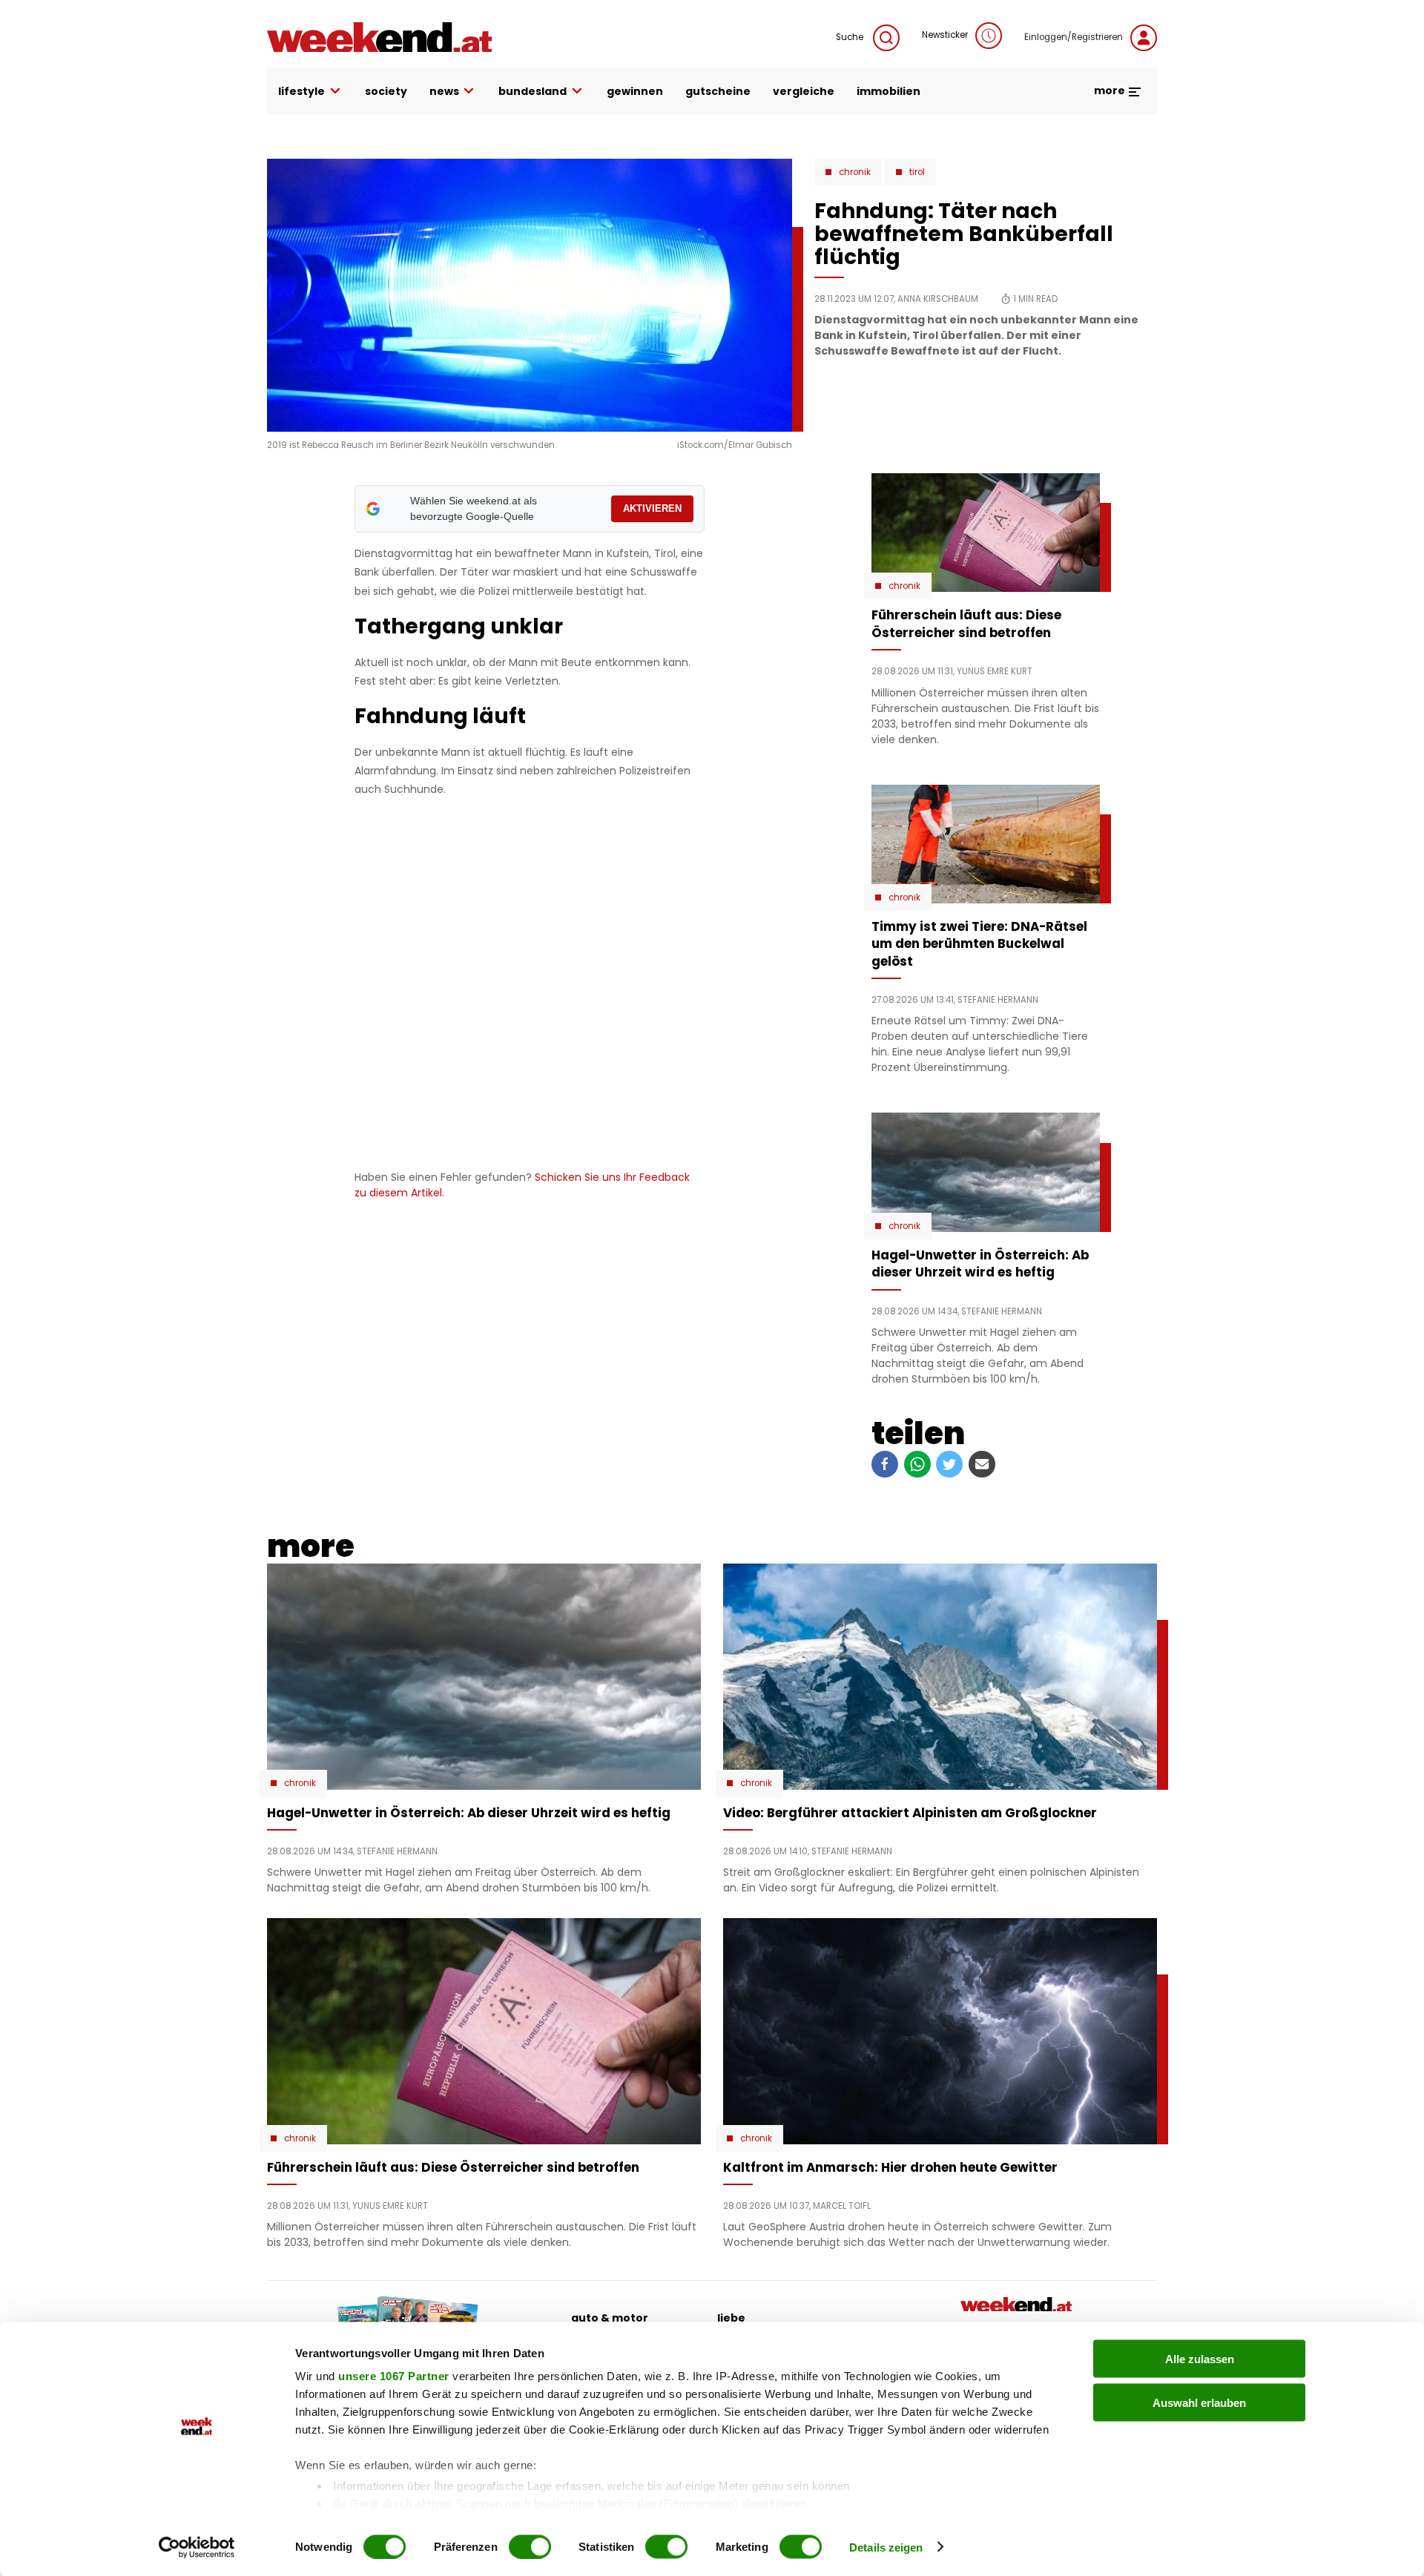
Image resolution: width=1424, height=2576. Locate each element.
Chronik (855, 172)
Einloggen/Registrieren (1074, 37)
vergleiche (804, 91)
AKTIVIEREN (652, 508)
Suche (851, 37)
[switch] (530, 2546)
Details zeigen (886, 2547)
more (1111, 90)
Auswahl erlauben (1199, 2402)
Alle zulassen (1200, 2359)
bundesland (533, 91)
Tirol (917, 172)
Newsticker (945, 35)
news (444, 91)
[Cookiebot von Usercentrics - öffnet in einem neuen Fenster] (197, 2547)
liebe (731, 2318)
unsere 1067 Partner (394, 2376)
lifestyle (301, 91)
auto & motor (610, 2318)
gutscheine (718, 91)
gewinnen (635, 91)
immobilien (889, 91)
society (386, 91)
